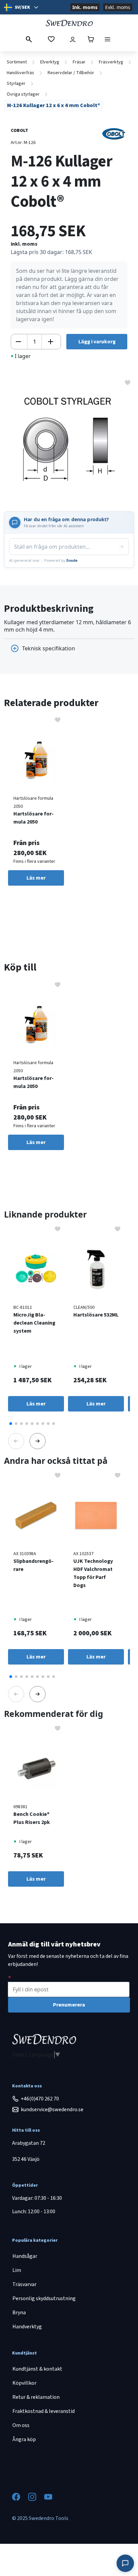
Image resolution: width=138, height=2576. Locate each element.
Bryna (19, 2313)
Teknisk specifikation (49, 648)
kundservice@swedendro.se (52, 2110)
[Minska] (18, 342)
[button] (11, 1424)
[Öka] (51, 342)
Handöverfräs (20, 73)
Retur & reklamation (36, 2397)
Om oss (21, 2425)
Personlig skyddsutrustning (44, 2298)
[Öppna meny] (108, 39)
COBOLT (19, 131)
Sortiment (17, 62)
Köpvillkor (24, 2383)
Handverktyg (27, 2327)
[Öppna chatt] (125, 2563)
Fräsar (79, 62)
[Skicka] (121, 547)
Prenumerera (69, 2005)
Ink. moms (85, 7)
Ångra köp (24, 2439)
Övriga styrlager (23, 94)
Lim (17, 2270)
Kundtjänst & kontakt (37, 2369)
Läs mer (36, 878)
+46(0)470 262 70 (40, 2099)
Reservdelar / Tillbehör (71, 73)
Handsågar (25, 2256)
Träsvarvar (24, 2284)
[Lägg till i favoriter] (128, 382)
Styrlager (16, 84)
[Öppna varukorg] (91, 39)
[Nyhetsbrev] (10, 1978)
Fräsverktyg (111, 62)
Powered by (61, 560)
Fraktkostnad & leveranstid (44, 2411)
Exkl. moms (118, 7)
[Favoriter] (51, 39)
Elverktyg (50, 62)
